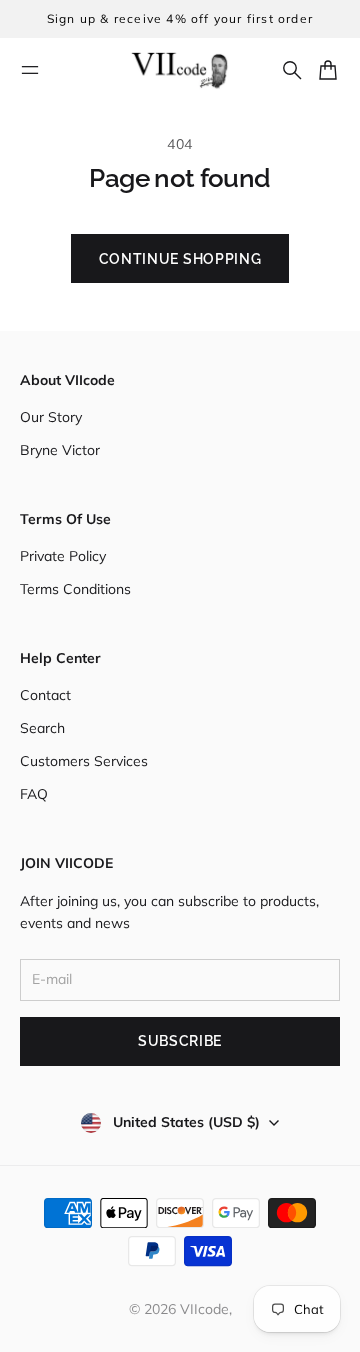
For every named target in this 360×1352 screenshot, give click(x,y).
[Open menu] (30, 70)
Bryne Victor (60, 450)
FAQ (34, 794)
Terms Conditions (75, 589)
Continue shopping (180, 259)
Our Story (51, 417)
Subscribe (180, 1041)
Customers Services (84, 761)
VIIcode (204, 1309)
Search (42, 728)
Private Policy (63, 556)
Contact (45, 695)
